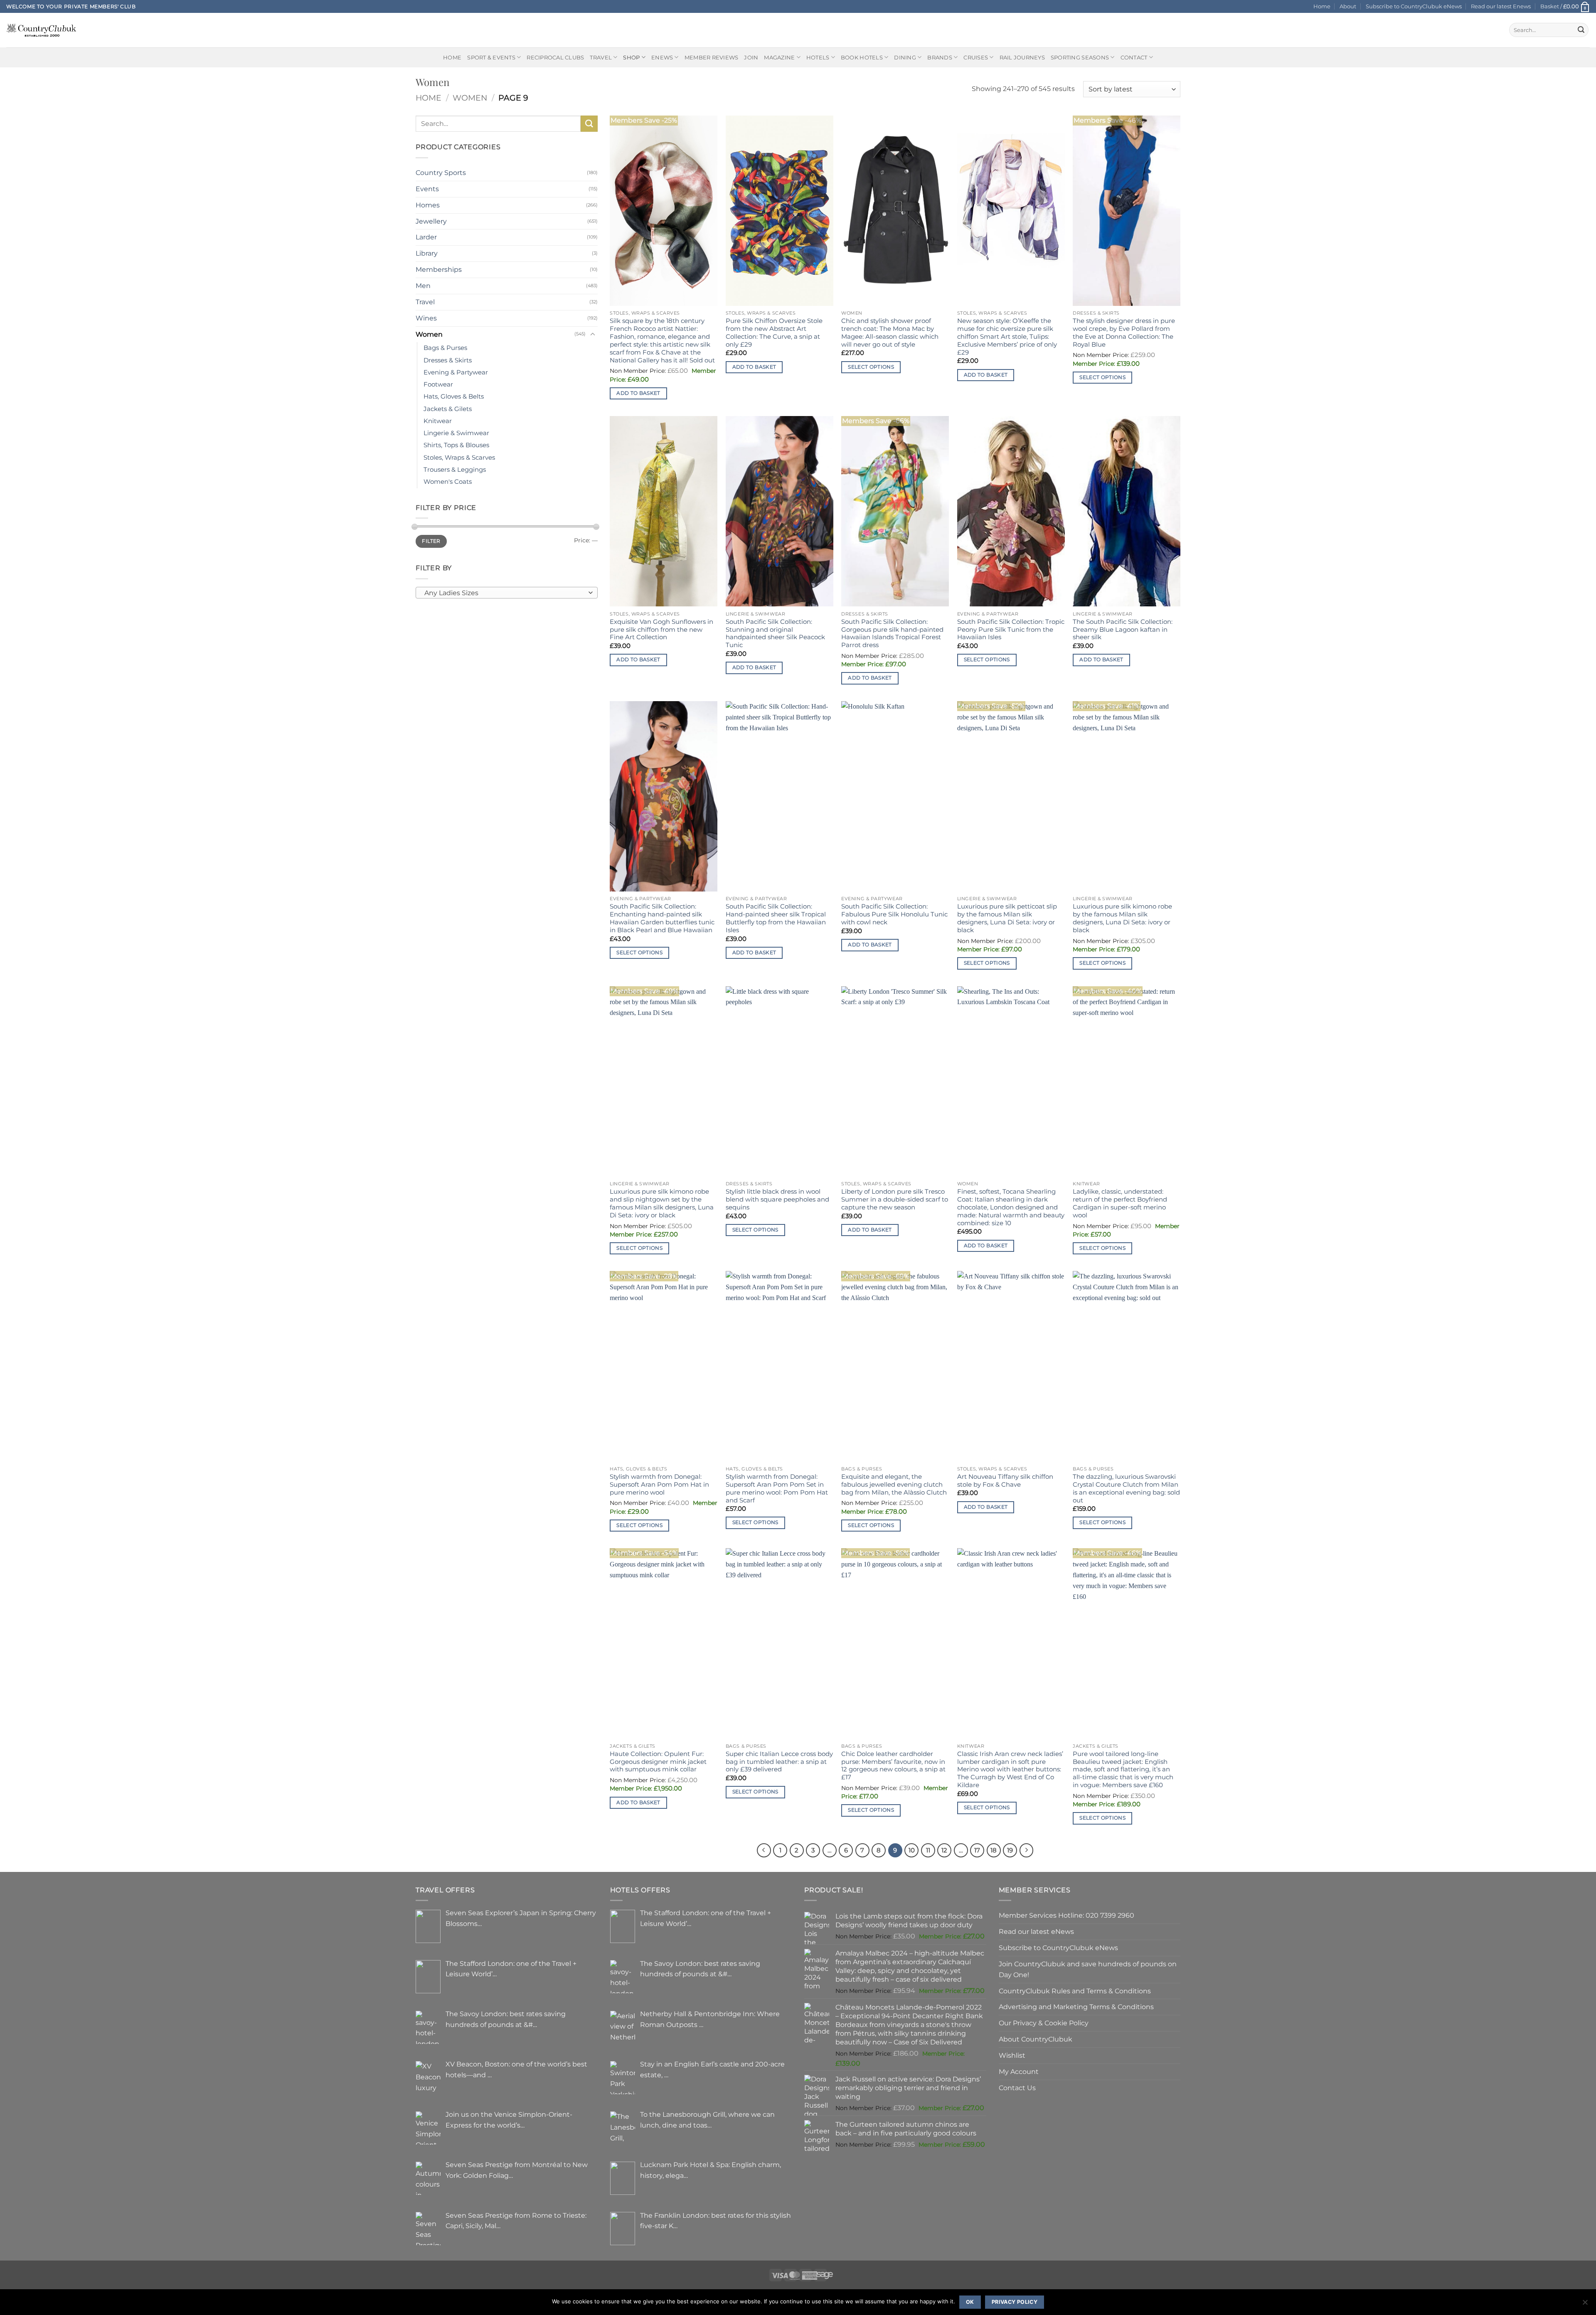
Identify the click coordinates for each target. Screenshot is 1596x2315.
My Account (1019, 2071)
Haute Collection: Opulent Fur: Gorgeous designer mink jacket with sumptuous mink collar (658, 1762)
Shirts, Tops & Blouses (456, 445)
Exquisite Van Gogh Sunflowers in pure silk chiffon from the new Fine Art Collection (661, 630)
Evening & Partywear (456, 372)
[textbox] (505, 593)
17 (977, 1850)
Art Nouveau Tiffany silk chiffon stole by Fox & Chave (1005, 1481)
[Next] (1027, 1850)
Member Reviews (712, 57)
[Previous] (764, 1850)
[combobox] (507, 593)
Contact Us (1017, 2088)
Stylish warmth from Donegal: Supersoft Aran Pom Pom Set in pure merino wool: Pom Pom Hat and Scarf (777, 1489)
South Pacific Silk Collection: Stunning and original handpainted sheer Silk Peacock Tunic (775, 634)
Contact (1134, 57)
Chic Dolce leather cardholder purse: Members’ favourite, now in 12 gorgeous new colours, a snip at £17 (893, 1766)
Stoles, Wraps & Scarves (459, 458)
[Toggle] (593, 334)
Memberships (439, 269)
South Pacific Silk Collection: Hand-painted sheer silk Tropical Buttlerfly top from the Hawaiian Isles (776, 918)
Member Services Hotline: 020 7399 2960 (1066, 1915)
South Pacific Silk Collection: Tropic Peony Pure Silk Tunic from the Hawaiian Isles (1011, 630)
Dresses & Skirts (448, 360)
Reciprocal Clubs (555, 57)
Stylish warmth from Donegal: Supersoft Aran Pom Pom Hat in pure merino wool (659, 1485)
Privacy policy (1015, 2302)
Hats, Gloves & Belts (454, 397)
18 (994, 1850)
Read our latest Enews (1501, 6)
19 (1010, 1850)
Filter (431, 541)
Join (751, 57)
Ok (970, 2302)
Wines (426, 318)
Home (1322, 6)
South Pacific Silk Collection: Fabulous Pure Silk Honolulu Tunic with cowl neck (894, 914)
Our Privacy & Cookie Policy (1044, 2023)
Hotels (818, 57)
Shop (631, 57)
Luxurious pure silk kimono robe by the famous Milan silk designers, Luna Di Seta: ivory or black (1122, 918)
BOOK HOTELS (862, 57)
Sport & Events (491, 57)
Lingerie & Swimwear (456, 433)
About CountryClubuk (1036, 2039)
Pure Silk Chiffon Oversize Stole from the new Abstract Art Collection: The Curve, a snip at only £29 (774, 333)
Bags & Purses (445, 348)
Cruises (976, 57)
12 (944, 1850)
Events (427, 189)
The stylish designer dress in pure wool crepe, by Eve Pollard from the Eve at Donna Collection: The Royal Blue (1124, 333)
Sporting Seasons (1080, 57)
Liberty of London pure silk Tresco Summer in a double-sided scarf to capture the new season (895, 1199)
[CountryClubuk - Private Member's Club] (41, 30)
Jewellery (431, 221)
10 (912, 1850)
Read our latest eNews (1036, 1931)
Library (427, 253)
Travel (601, 57)
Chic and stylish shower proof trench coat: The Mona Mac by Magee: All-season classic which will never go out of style (890, 333)
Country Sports (441, 172)
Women (470, 98)
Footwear (438, 384)
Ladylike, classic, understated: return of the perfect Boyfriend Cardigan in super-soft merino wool (1120, 1203)
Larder (426, 237)
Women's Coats (448, 482)
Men (423, 286)
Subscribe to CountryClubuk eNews (1414, 6)
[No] (1585, 2305)
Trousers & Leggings (455, 470)
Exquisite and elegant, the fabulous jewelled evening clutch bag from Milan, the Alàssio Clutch (894, 1485)
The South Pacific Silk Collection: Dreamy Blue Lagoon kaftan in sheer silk (1123, 630)
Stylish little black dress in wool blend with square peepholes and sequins (777, 1199)
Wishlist (1012, 2055)
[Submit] (1581, 30)
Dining (905, 57)
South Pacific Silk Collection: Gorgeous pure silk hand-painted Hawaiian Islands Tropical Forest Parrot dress (892, 634)
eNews (662, 57)
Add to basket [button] (638, 393)
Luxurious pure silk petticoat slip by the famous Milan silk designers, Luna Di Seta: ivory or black (1007, 918)
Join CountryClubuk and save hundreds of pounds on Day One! (1088, 1969)
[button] (1565, 6)
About (1348, 6)
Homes (428, 205)
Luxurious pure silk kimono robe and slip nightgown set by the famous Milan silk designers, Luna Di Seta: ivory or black (662, 1203)
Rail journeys (1022, 57)
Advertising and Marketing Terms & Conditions (1076, 2007)
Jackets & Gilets (448, 409)
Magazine (779, 57)
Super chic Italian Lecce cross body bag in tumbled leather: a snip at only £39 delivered (779, 1762)
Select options (871, 367)
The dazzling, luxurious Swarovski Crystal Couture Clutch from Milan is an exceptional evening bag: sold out (1126, 1489)
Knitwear (438, 421)
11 (928, 1850)
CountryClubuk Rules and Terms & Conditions (1075, 1991)
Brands (940, 57)
